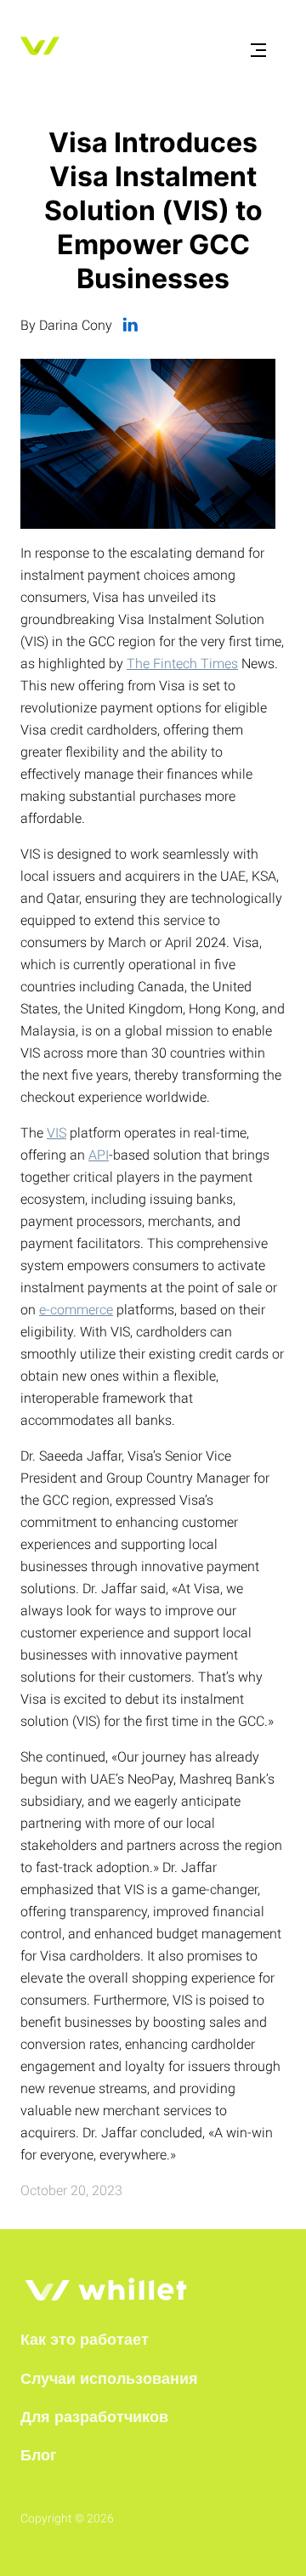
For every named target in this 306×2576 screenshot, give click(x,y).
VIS (57, 1133)
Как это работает (85, 2340)
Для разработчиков (94, 2417)
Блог (39, 2455)
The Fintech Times (182, 664)
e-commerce (76, 1310)
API (99, 1155)
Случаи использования (109, 2379)
